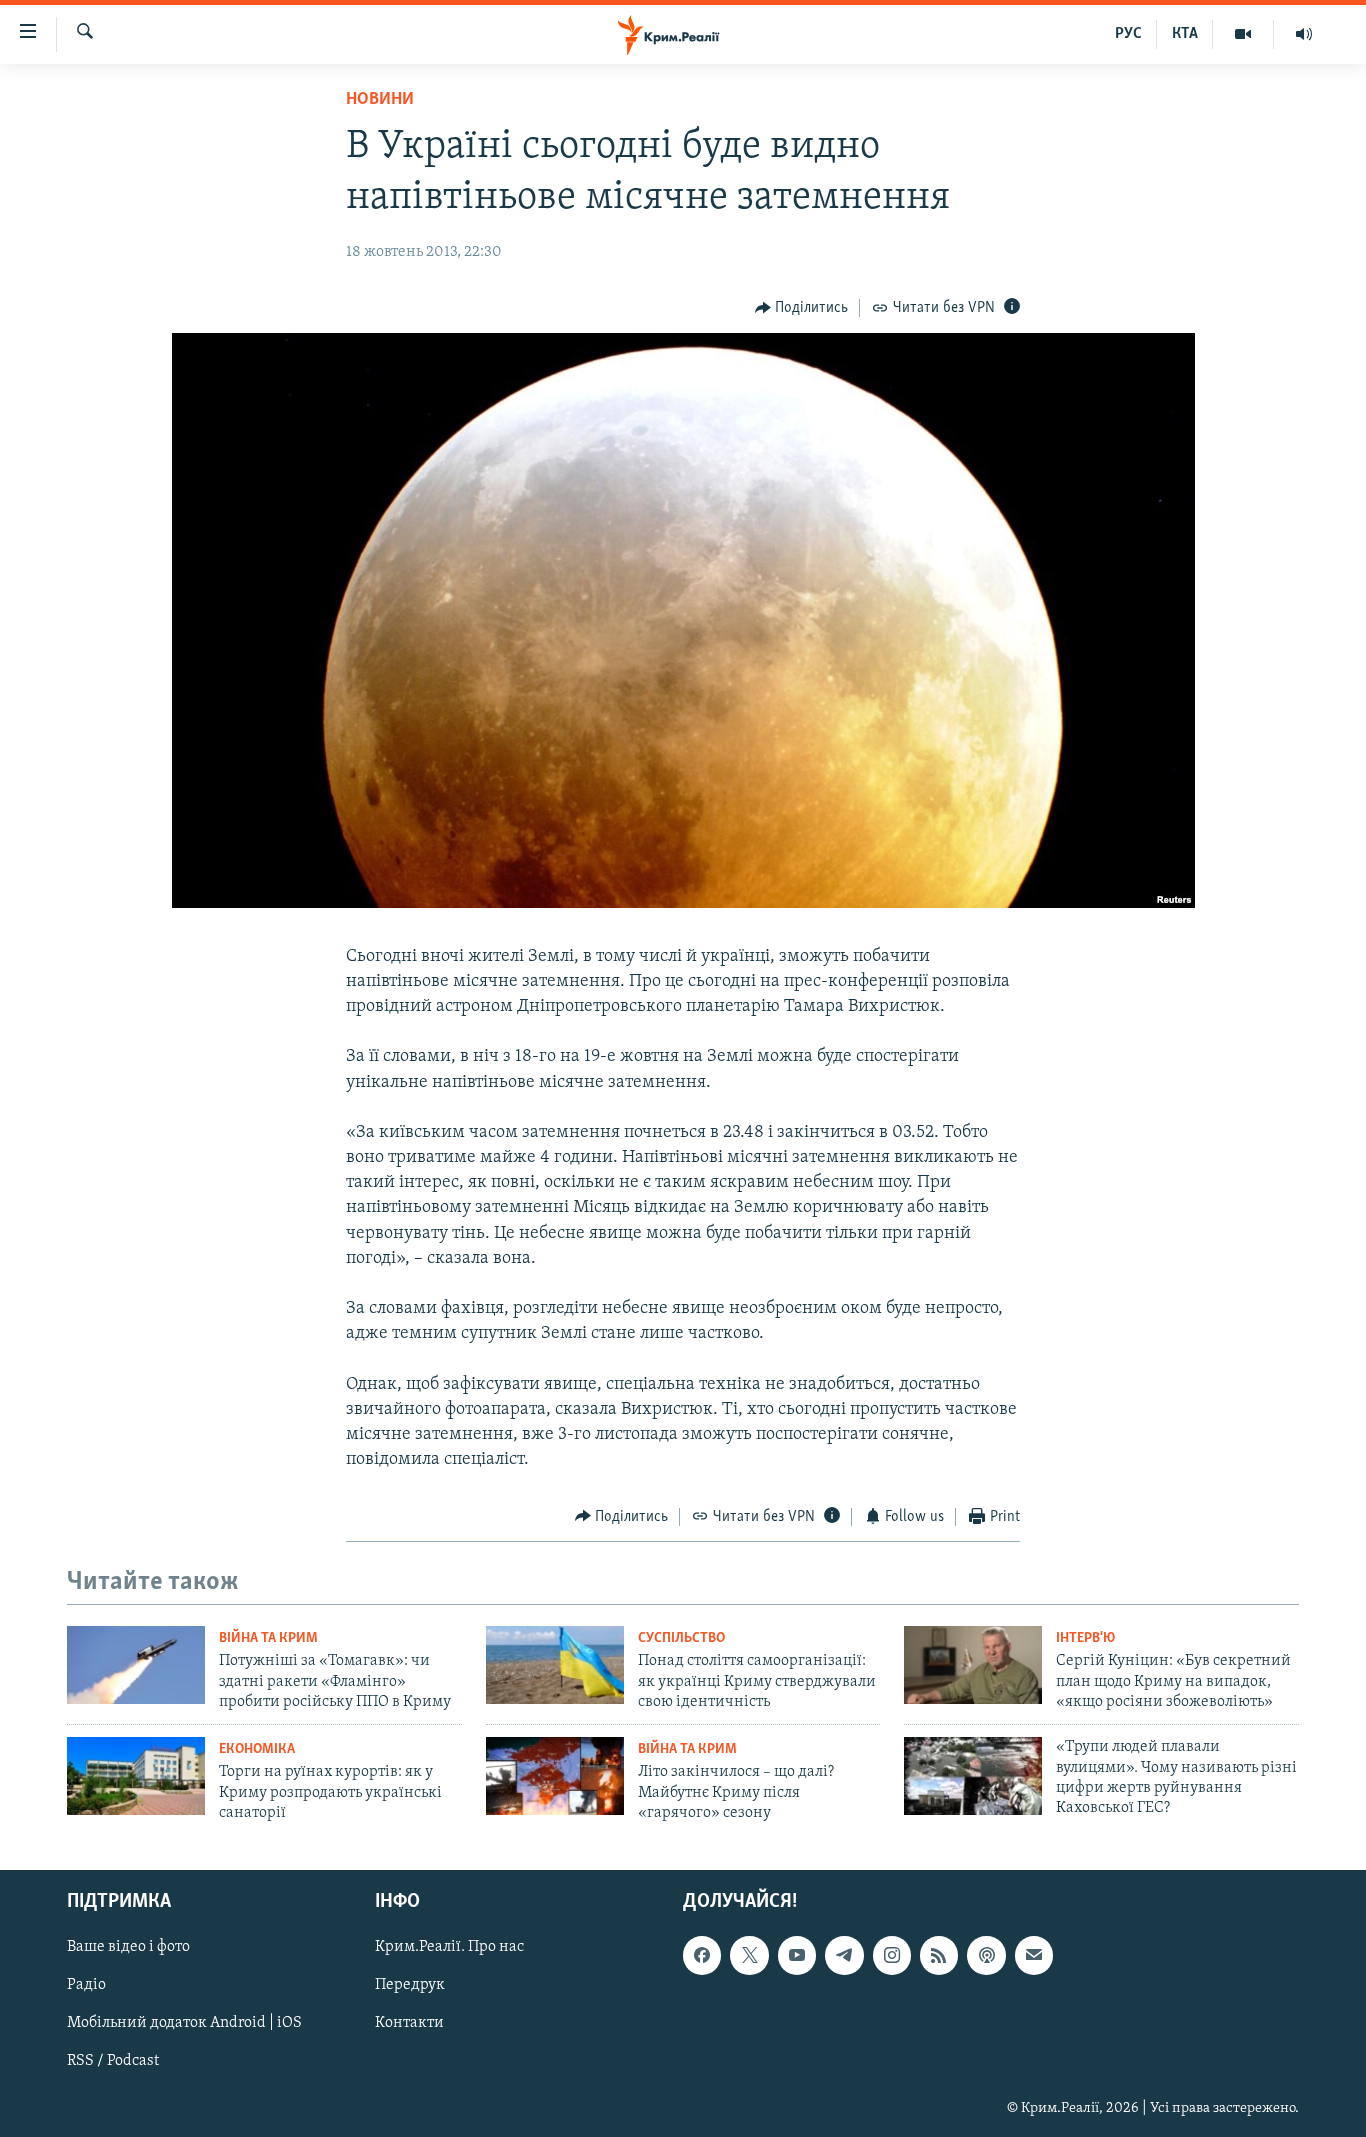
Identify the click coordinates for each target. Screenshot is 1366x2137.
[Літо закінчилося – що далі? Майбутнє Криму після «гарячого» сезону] (555, 1776)
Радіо (86, 1985)
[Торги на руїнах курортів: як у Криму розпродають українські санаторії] (136, 1776)
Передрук (410, 1985)
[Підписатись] (1034, 1955)
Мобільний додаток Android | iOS (184, 2023)
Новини (380, 100)
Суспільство (681, 1638)
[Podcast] (986, 1955)
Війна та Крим (268, 1638)
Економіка (257, 1749)
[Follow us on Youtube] (797, 1955)
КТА (1185, 34)
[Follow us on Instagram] (892, 1955)
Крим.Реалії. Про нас (449, 1947)
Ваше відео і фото (128, 1947)
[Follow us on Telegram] (844, 1955)
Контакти (409, 2023)
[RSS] (939, 1955)
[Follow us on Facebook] (702, 1955)
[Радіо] (1304, 34)
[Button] (802, 308)
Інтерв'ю (1085, 1638)
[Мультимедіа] (1243, 34)
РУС (1128, 34)
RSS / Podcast (113, 2061)
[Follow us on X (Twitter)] (749, 1955)
